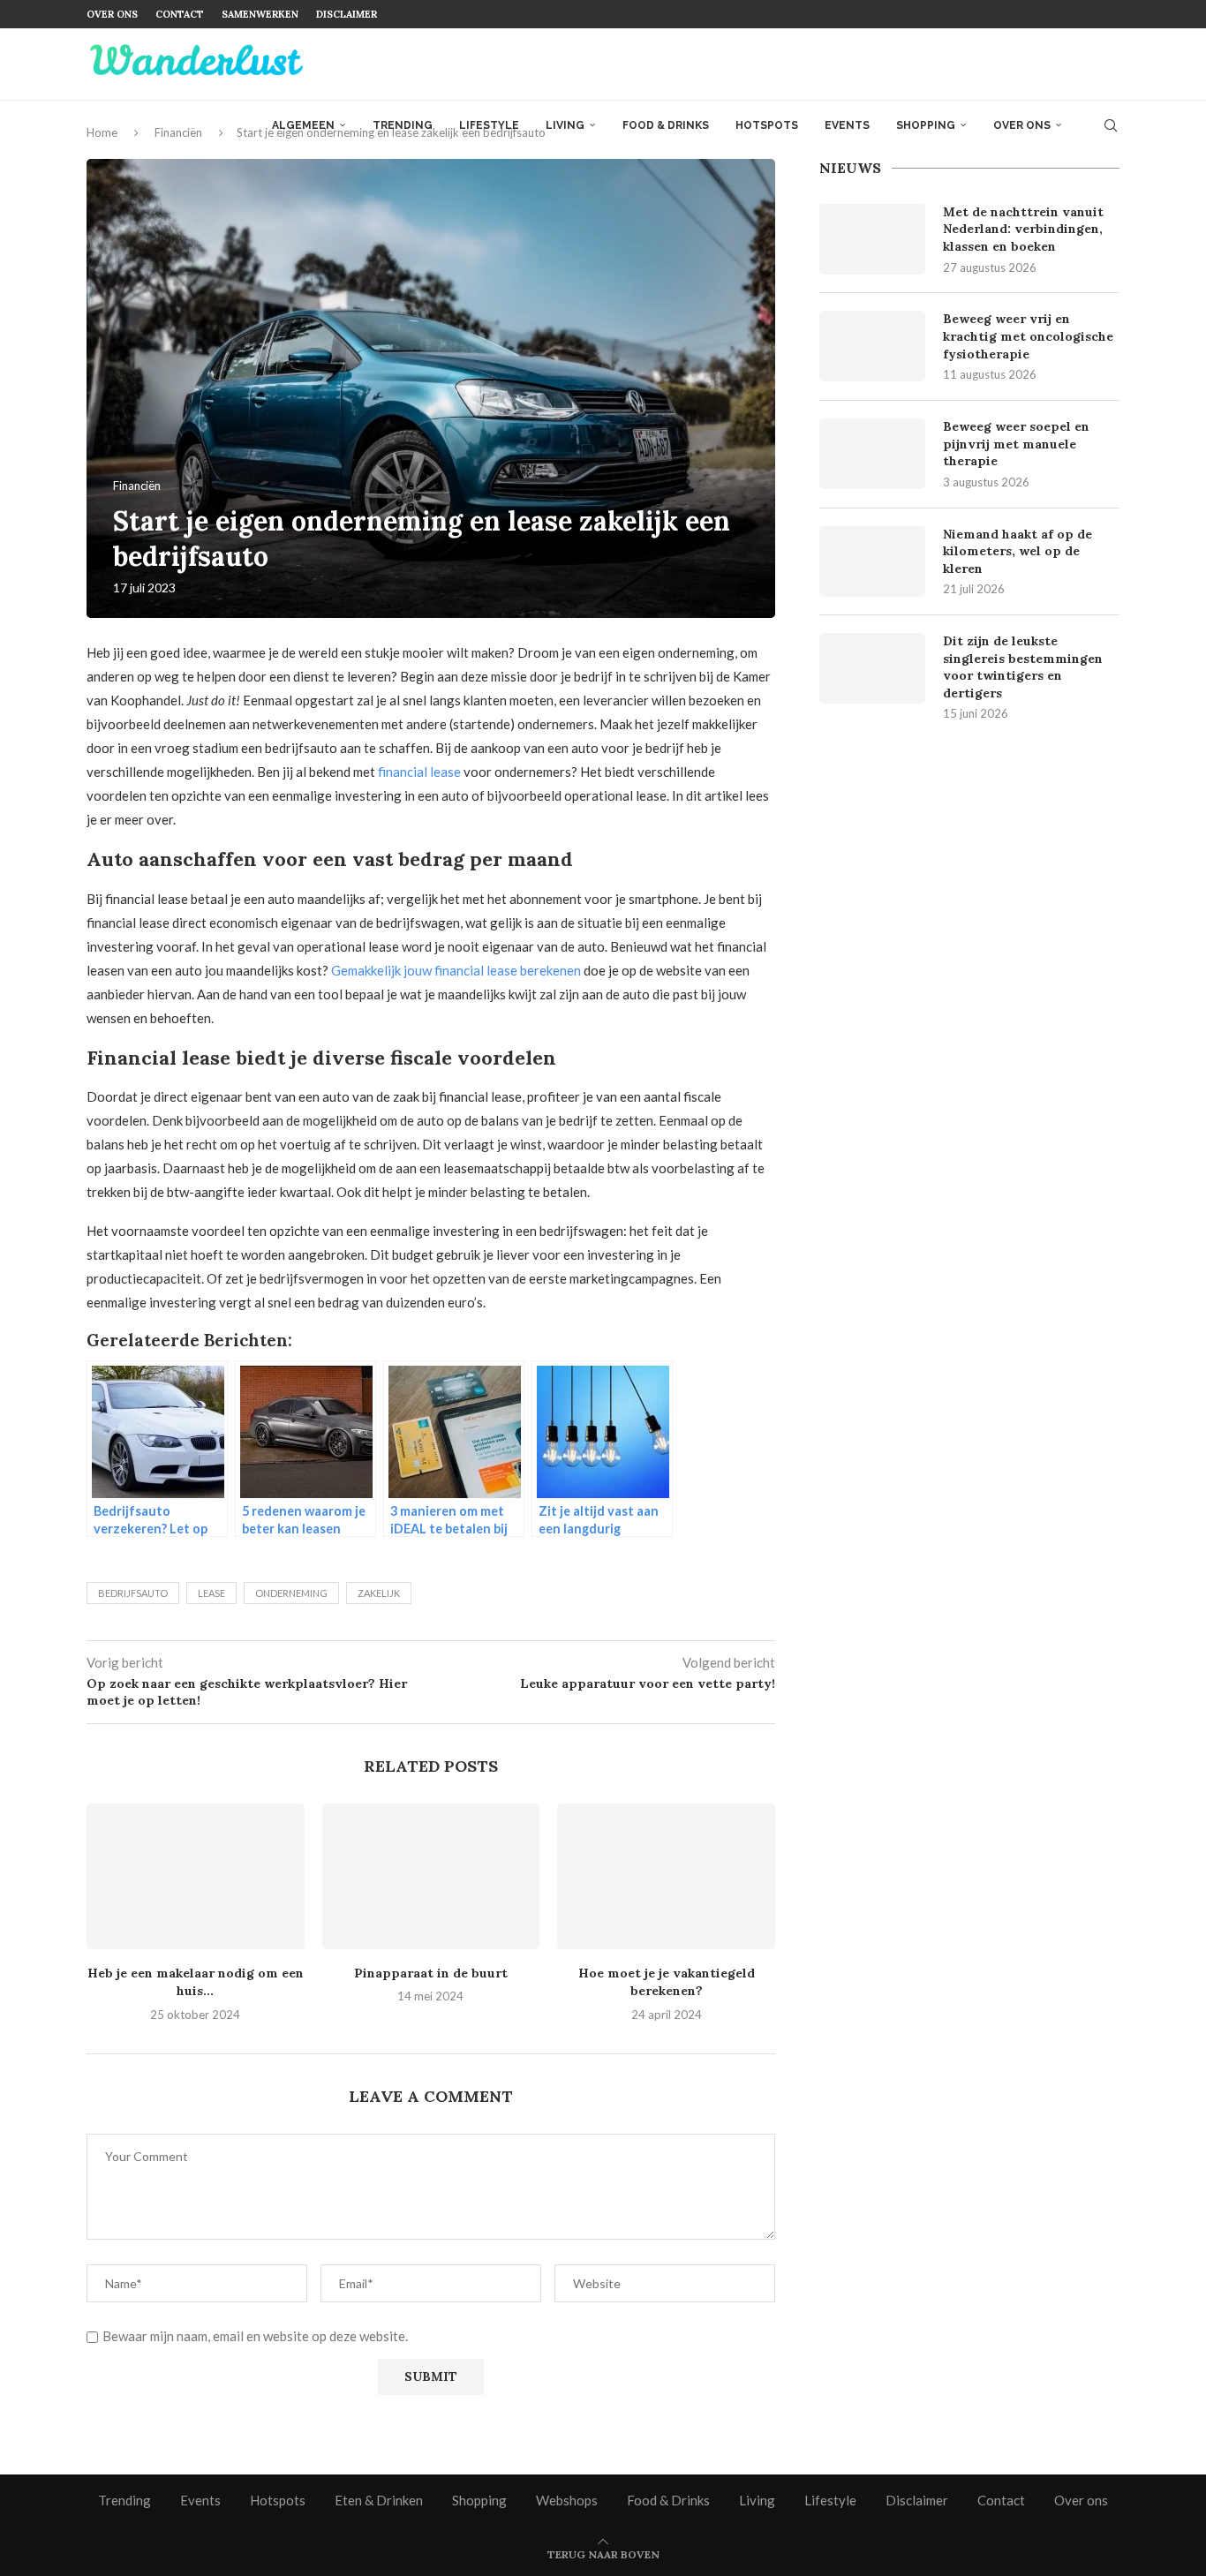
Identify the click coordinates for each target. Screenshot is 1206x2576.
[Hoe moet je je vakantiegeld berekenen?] (666, 1876)
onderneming (291, 1593)
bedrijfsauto (133, 1593)
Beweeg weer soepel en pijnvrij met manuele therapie (1016, 444)
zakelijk (379, 1593)
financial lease (419, 772)
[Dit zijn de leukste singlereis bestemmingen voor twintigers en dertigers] (872, 668)
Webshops (567, 2500)
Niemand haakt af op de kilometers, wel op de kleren (1018, 551)
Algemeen (303, 125)
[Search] (1111, 125)
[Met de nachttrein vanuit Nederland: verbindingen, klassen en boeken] (872, 239)
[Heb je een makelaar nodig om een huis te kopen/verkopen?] (196, 1876)
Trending (403, 125)
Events (847, 125)
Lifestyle (489, 125)
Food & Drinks (666, 125)
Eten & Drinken (379, 2500)
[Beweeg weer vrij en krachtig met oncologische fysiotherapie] (872, 346)
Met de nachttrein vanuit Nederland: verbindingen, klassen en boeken (1023, 229)
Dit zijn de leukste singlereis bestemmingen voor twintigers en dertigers (1023, 667)
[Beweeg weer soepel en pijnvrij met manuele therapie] (872, 454)
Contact (180, 14)
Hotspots (767, 125)
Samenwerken (260, 14)
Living (565, 125)
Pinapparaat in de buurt (431, 1973)
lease (211, 1593)
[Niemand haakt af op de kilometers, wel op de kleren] (872, 561)
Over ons (112, 14)
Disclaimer (347, 14)
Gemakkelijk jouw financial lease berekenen (456, 970)
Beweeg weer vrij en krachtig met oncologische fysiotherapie (1028, 336)
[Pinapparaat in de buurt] (431, 1876)
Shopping (926, 125)
